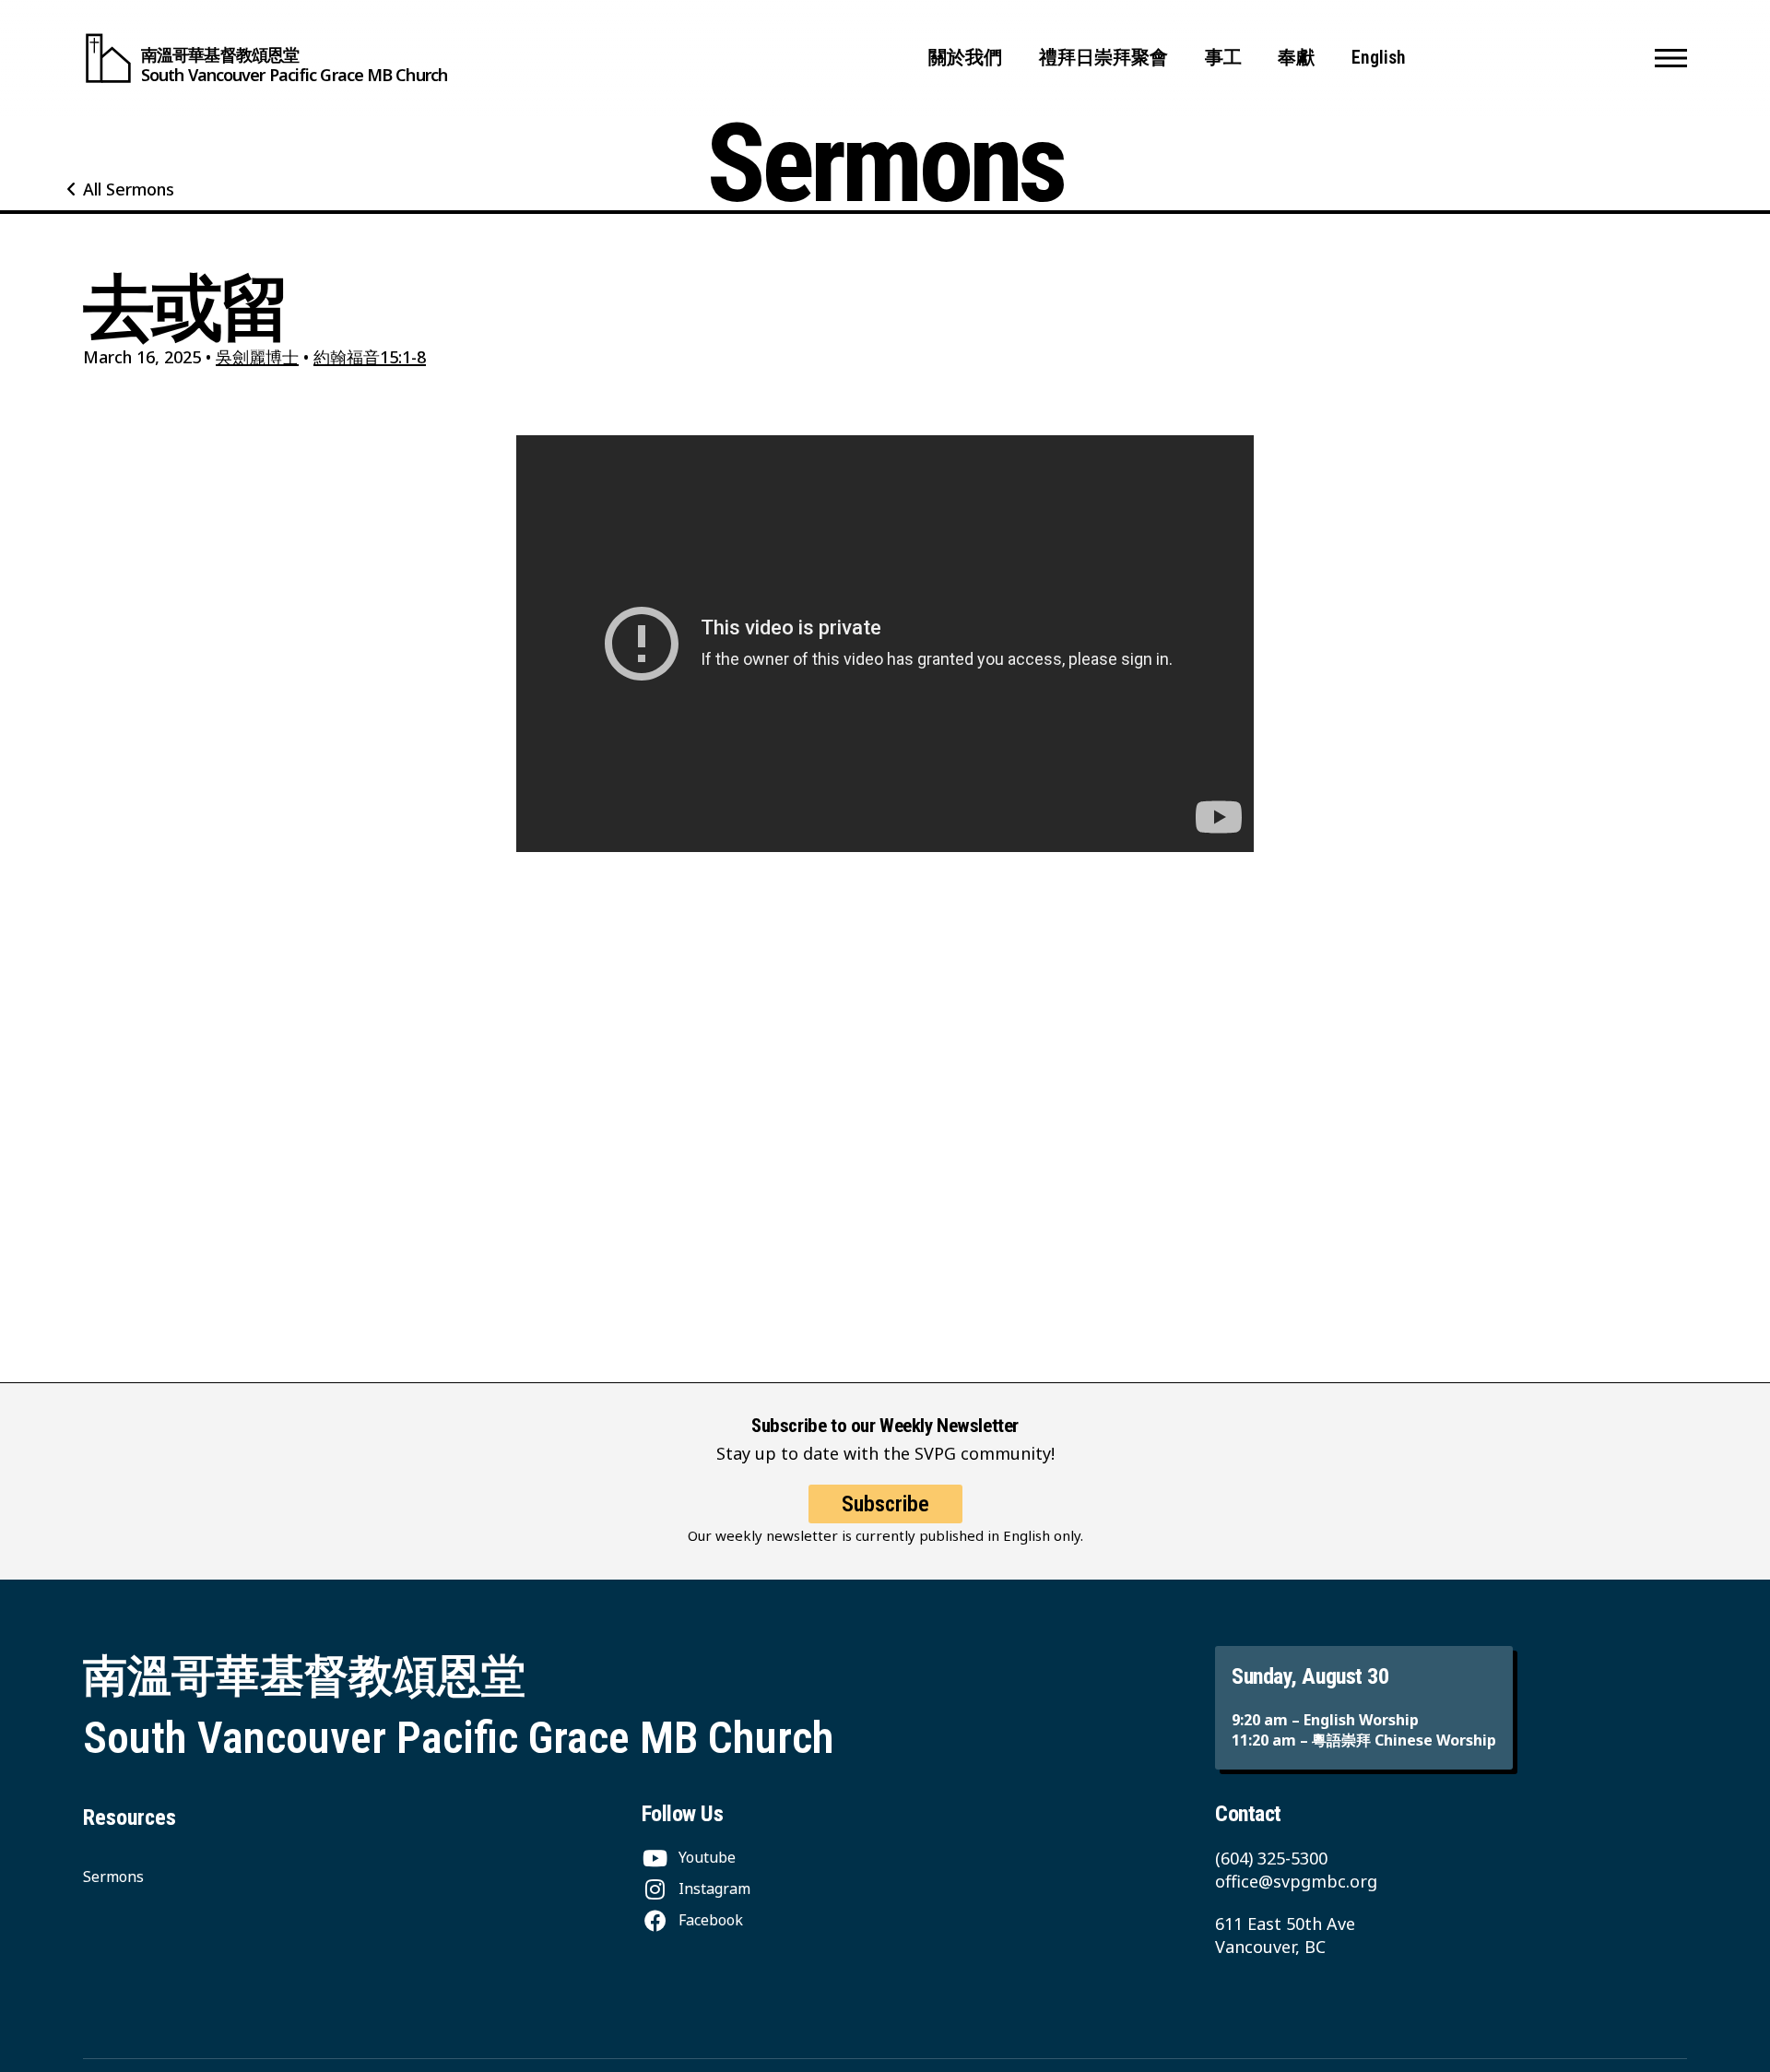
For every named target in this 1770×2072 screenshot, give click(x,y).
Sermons (113, 1877)
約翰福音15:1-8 (370, 357)
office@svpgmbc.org (1296, 1881)
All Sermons (129, 189)
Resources (130, 1817)
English (1379, 58)
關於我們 (965, 58)
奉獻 (1296, 58)
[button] (1671, 58)
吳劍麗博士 (257, 357)
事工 (1223, 58)
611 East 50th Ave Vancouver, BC (1285, 1935)
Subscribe (885, 1504)
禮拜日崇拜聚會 (1103, 58)
